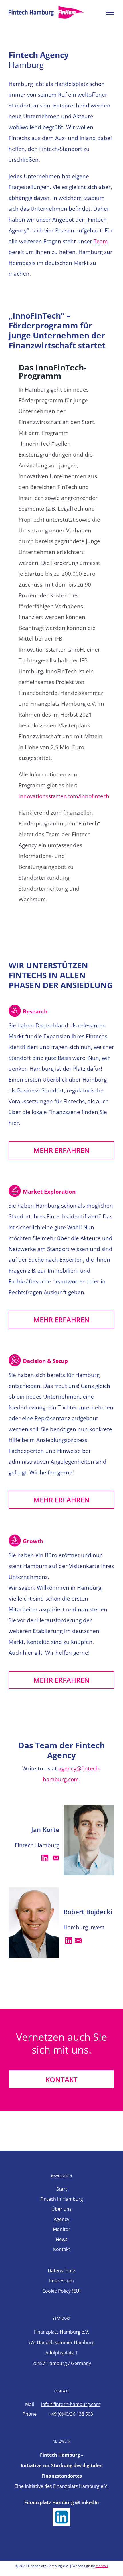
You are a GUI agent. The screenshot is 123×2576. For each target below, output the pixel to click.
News (62, 2239)
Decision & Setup (45, 1361)
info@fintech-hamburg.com (71, 2404)
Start (62, 2189)
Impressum (61, 2281)
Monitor (62, 2229)
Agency (61, 2219)
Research (35, 1011)
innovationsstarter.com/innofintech (64, 796)
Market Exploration (49, 1192)
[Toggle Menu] (110, 12)
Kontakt (62, 2249)
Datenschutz (61, 2271)
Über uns (61, 2209)
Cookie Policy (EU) (61, 2291)
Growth (33, 1541)
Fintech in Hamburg (62, 2199)
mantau (102, 2566)
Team (101, 241)
